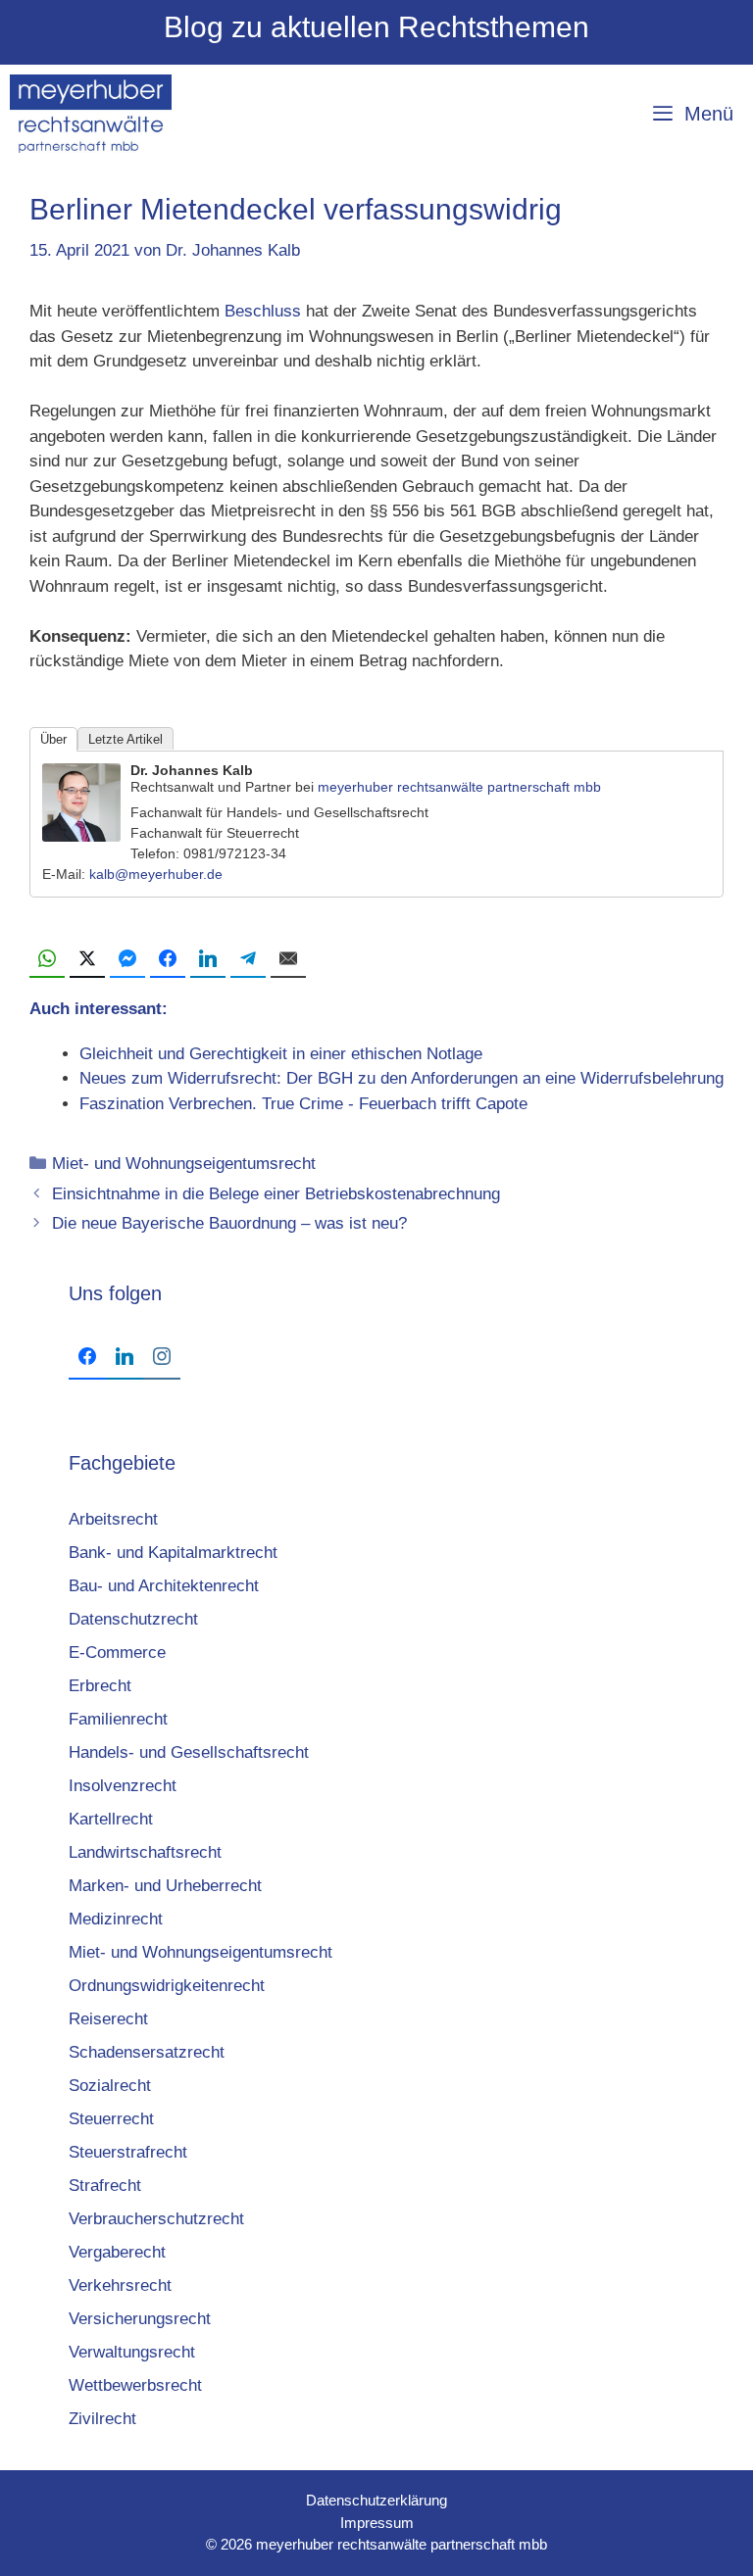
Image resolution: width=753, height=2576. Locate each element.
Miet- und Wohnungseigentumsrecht (184, 1164)
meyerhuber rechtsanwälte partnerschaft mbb (459, 787)
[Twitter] (87, 959)
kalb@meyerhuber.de (156, 874)
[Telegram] (248, 959)
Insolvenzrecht (123, 1786)
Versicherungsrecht (140, 2319)
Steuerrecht (111, 2119)
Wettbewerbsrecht (135, 2385)
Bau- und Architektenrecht (164, 1586)
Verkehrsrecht (120, 2285)
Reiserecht (108, 2019)
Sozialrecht (110, 2086)
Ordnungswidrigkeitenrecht (167, 1986)
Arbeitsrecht (113, 1519)
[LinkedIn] (208, 959)
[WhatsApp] (47, 959)
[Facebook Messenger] (127, 959)
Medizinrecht (116, 1919)
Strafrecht (105, 2186)
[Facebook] (168, 959)
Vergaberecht (117, 2252)
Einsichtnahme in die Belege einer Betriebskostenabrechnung (276, 1194)
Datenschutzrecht (133, 1619)
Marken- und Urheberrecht (165, 1886)
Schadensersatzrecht (147, 2052)
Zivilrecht (102, 2419)
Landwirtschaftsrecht (145, 1852)
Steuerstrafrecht (128, 2152)
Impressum (377, 2523)
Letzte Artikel (125, 739)
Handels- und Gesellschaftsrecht (189, 1752)
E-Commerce (117, 1653)
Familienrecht (118, 1719)
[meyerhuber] (91, 114)
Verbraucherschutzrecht (156, 2219)
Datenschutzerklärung (376, 2500)
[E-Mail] (288, 959)
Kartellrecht (111, 1819)
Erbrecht (100, 1686)
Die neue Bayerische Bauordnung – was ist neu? (229, 1223)
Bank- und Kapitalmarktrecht (173, 1553)
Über (53, 739)
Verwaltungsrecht (132, 2352)
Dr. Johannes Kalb (192, 770)
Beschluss (263, 311)
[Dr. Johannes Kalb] (81, 836)
